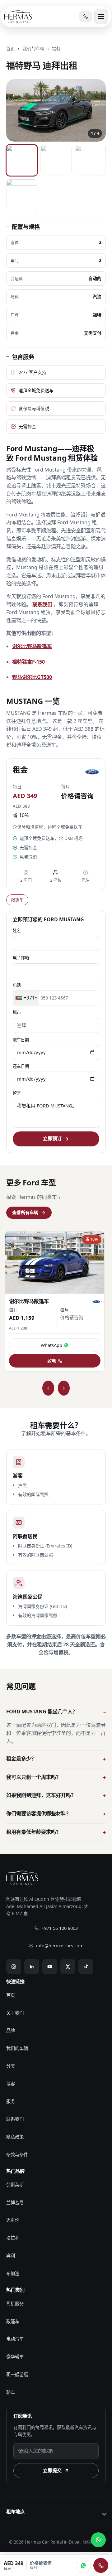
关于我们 (15, 2013)
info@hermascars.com (60, 1946)
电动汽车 (15, 2339)
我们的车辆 (34, 48)
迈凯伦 (13, 2220)
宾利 (11, 2256)
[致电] (101, 2565)
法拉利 (13, 2238)
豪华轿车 (15, 2357)
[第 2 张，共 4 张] (56, 160)
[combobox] (26, 998)
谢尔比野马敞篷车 (32, 646)
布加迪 (13, 2273)
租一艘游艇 (17, 2374)
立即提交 (52, 2470)
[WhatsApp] (83, 2565)
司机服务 (15, 2304)
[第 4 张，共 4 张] (22, 195)
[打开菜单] (101, 17)
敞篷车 (17, 900)
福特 (56, 48)
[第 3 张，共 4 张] (90, 160)
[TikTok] (86, 1967)
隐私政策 (15, 2137)
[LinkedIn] (32, 1967)
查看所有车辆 (25, 1212)
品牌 (11, 2030)
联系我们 (42, 604)
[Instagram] (14, 1967)
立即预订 (52, 1138)
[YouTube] (50, 1967)
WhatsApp (51, 1345)
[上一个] (48, 1388)
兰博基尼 (15, 2203)
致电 (52, 1361)
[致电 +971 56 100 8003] (86, 17)
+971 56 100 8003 (60, 1928)
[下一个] (64, 1388)
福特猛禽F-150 (28, 662)
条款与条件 (17, 2155)
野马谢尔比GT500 (32, 677)
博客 (11, 2084)
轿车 (11, 2392)
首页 (11, 48)
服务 (11, 2101)
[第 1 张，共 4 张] (22, 160)
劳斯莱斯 (15, 2185)
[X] (68, 1967)
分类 (11, 2066)
